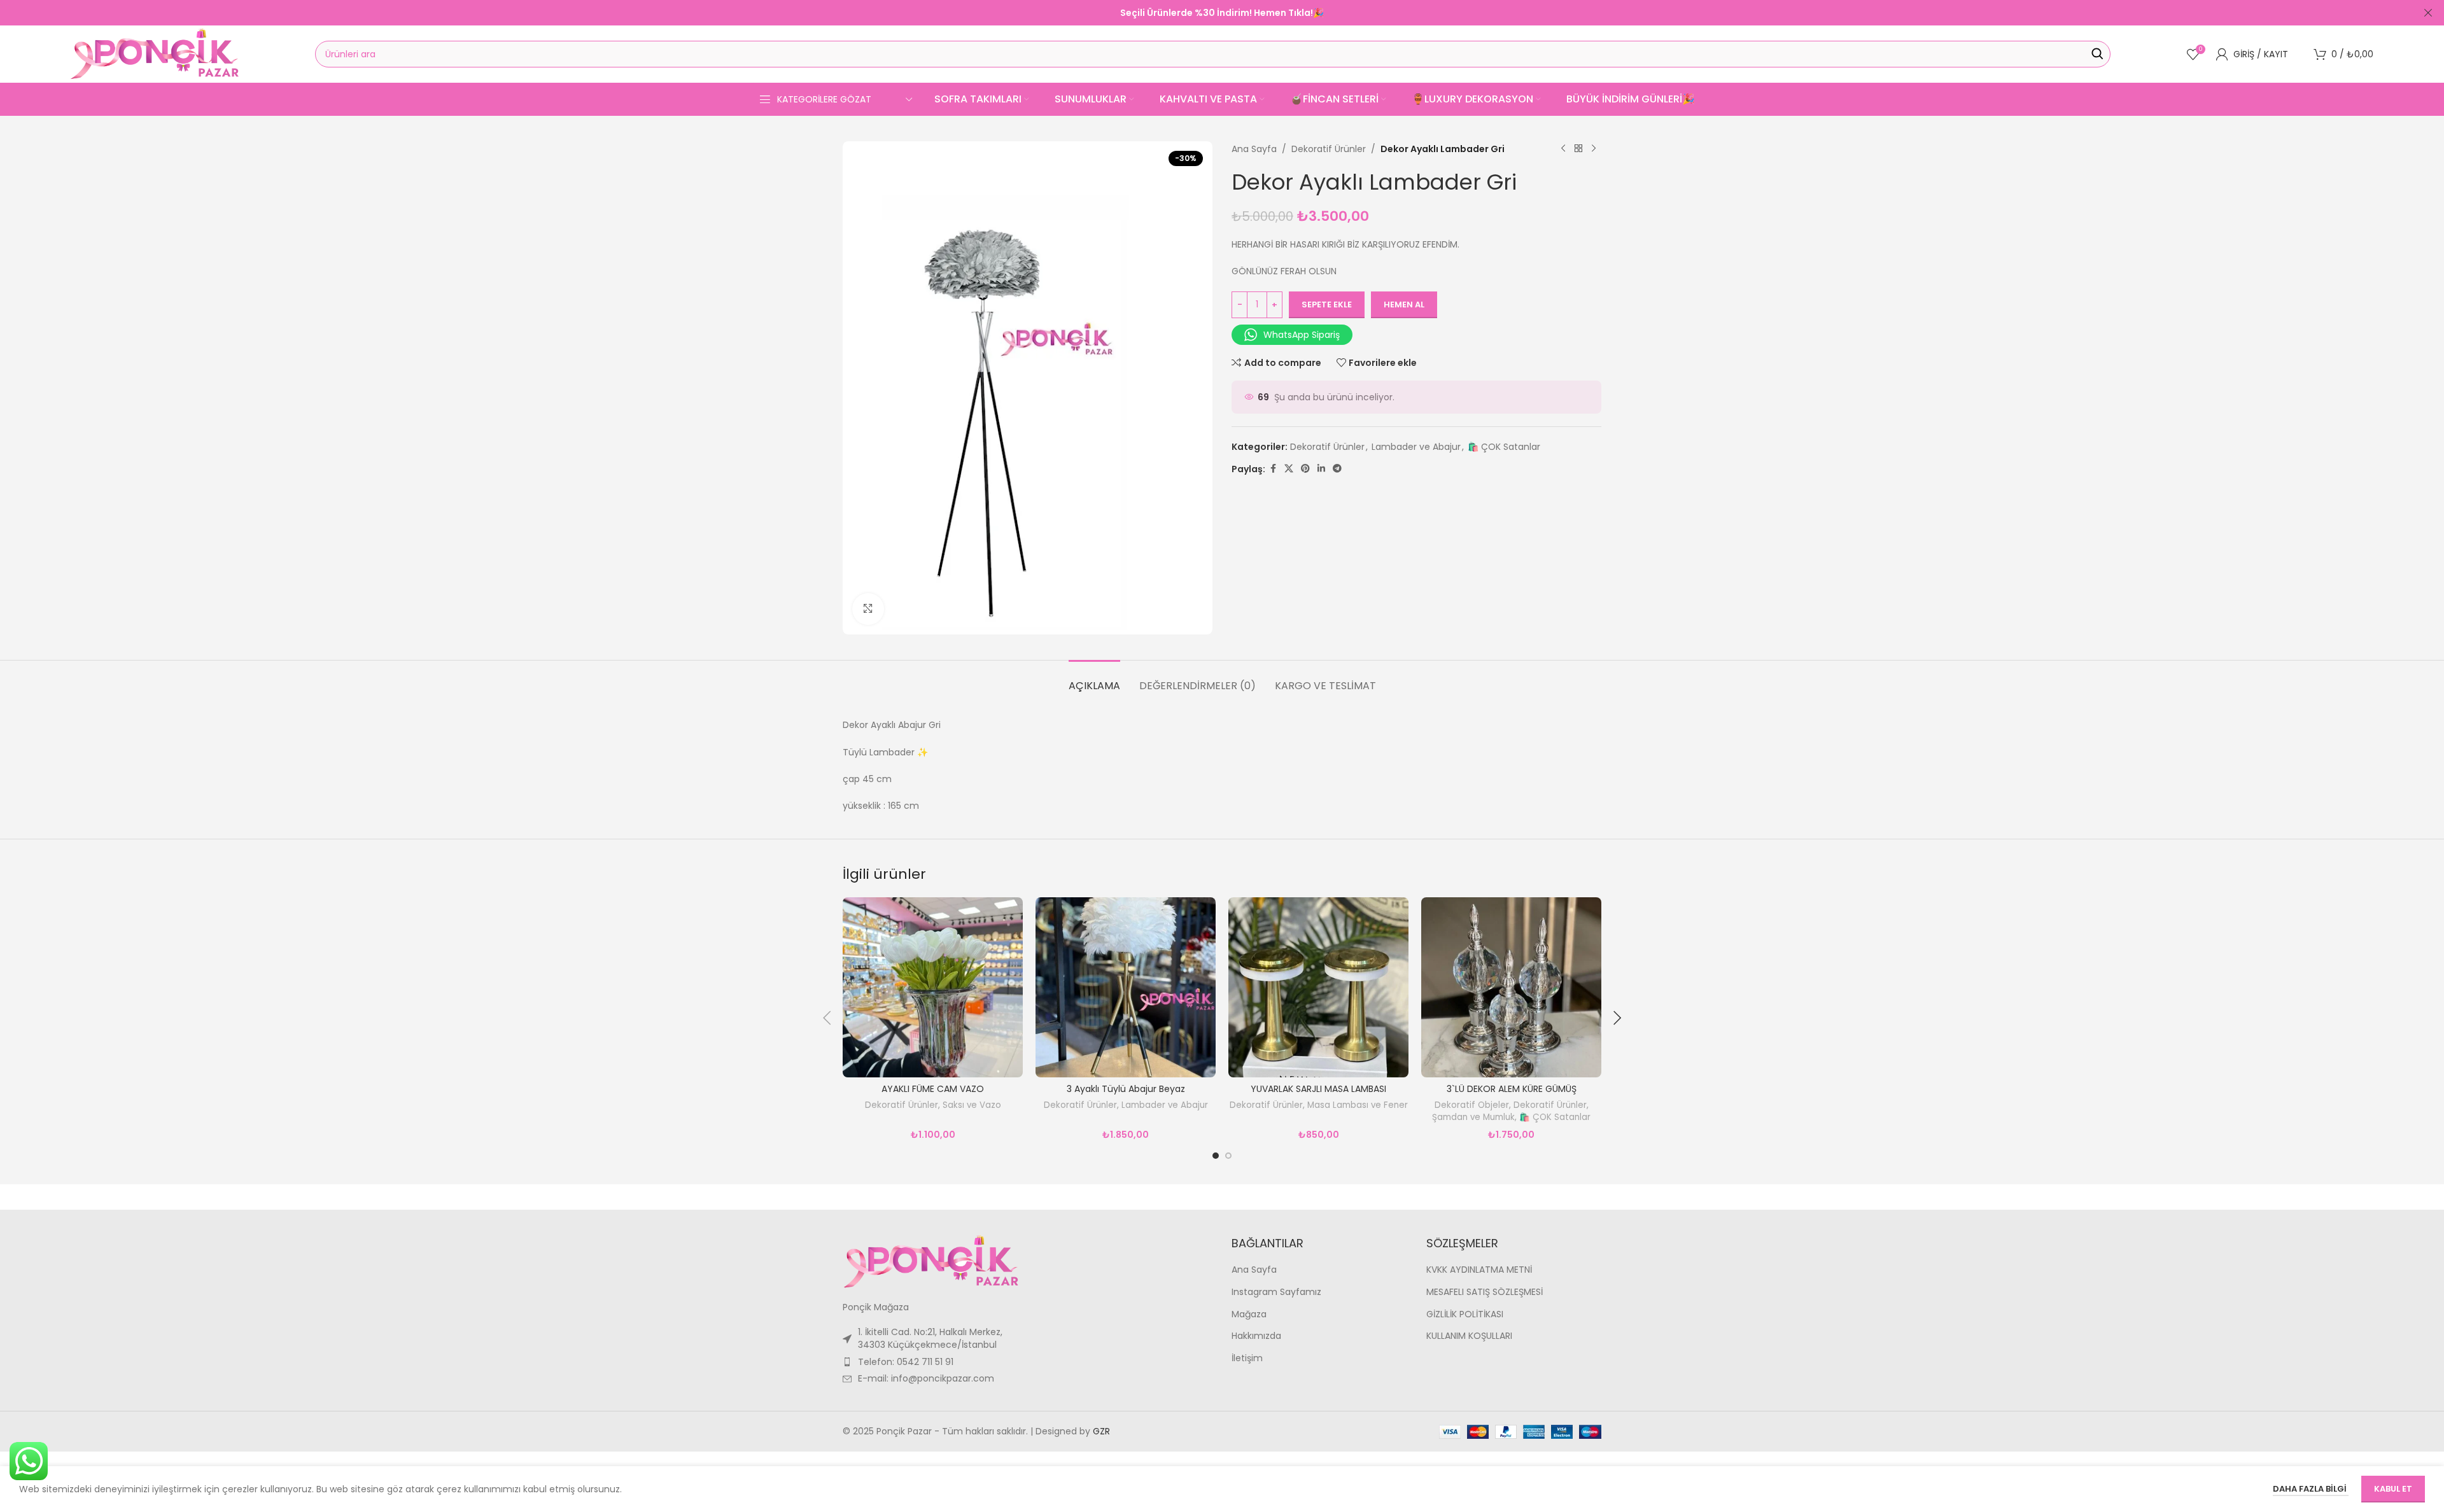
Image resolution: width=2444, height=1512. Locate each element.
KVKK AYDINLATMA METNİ (1479, 1270)
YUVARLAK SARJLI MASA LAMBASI (1318, 1089)
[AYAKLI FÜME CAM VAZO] (933, 987)
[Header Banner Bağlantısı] (1203, 13)
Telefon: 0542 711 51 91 (906, 1362)
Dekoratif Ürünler (1329, 149)
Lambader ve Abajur (1416, 447)
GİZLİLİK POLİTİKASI (1465, 1314)
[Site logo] (155, 53)
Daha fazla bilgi (2311, 1489)
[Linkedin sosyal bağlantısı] (1321, 469)
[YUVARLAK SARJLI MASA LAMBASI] (1318, 987)
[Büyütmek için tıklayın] (868, 609)
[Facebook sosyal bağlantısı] (1273, 469)
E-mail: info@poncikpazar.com (926, 1378)
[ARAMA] (2097, 54)
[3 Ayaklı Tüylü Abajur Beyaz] (1126, 987)
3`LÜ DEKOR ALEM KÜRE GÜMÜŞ (1512, 1089)
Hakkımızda (1256, 1336)
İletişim (1247, 1358)
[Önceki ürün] (1563, 149)
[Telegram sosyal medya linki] (1337, 469)
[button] (827, 1018)
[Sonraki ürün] (1594, 149)
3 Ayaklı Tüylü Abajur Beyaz (1126, 1089)
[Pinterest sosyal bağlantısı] (1305, 469)
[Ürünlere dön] (1578, 149)
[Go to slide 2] (1228, 1156)
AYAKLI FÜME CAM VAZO (933, 1089)
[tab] (1094, 679)
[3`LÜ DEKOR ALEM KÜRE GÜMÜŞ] (1511, 987)
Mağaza (1249, 1314)
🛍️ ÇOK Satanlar (1504, 447)
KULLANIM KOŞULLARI (1469, 1336)
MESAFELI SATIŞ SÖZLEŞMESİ (1485, 1292)
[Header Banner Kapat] (2428, 13)
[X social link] (1289, 469)
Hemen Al (1404, 304)
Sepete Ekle (1327, 304)
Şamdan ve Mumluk (1473, 1117)
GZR (1101, 1431)
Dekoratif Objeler (1472, 1105)
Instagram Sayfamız (1276, 1292)
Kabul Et (2393, 1489)
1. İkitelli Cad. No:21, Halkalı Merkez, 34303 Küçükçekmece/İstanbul (930, 1338)
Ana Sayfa (1254, 149)
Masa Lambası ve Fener (1358, 1105)
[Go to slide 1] (1216, 1156)
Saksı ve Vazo (972, 1105)
